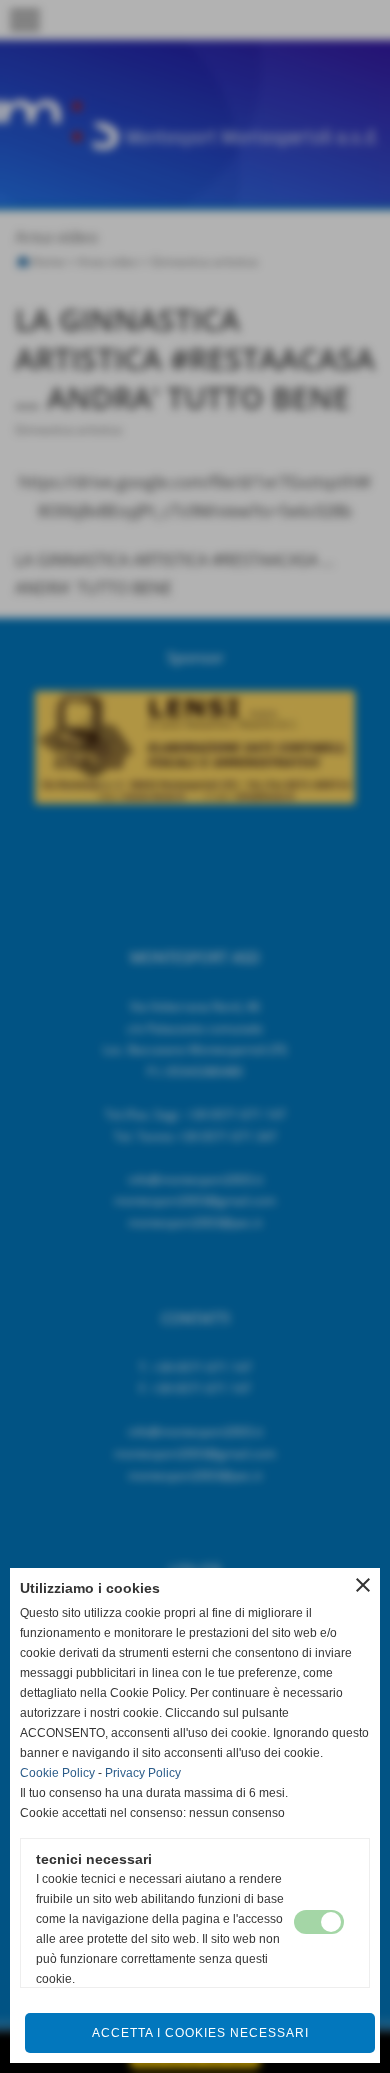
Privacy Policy (143, 1773)
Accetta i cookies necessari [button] (200, 2033)
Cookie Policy (57, 1773)
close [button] (363, 1585)
